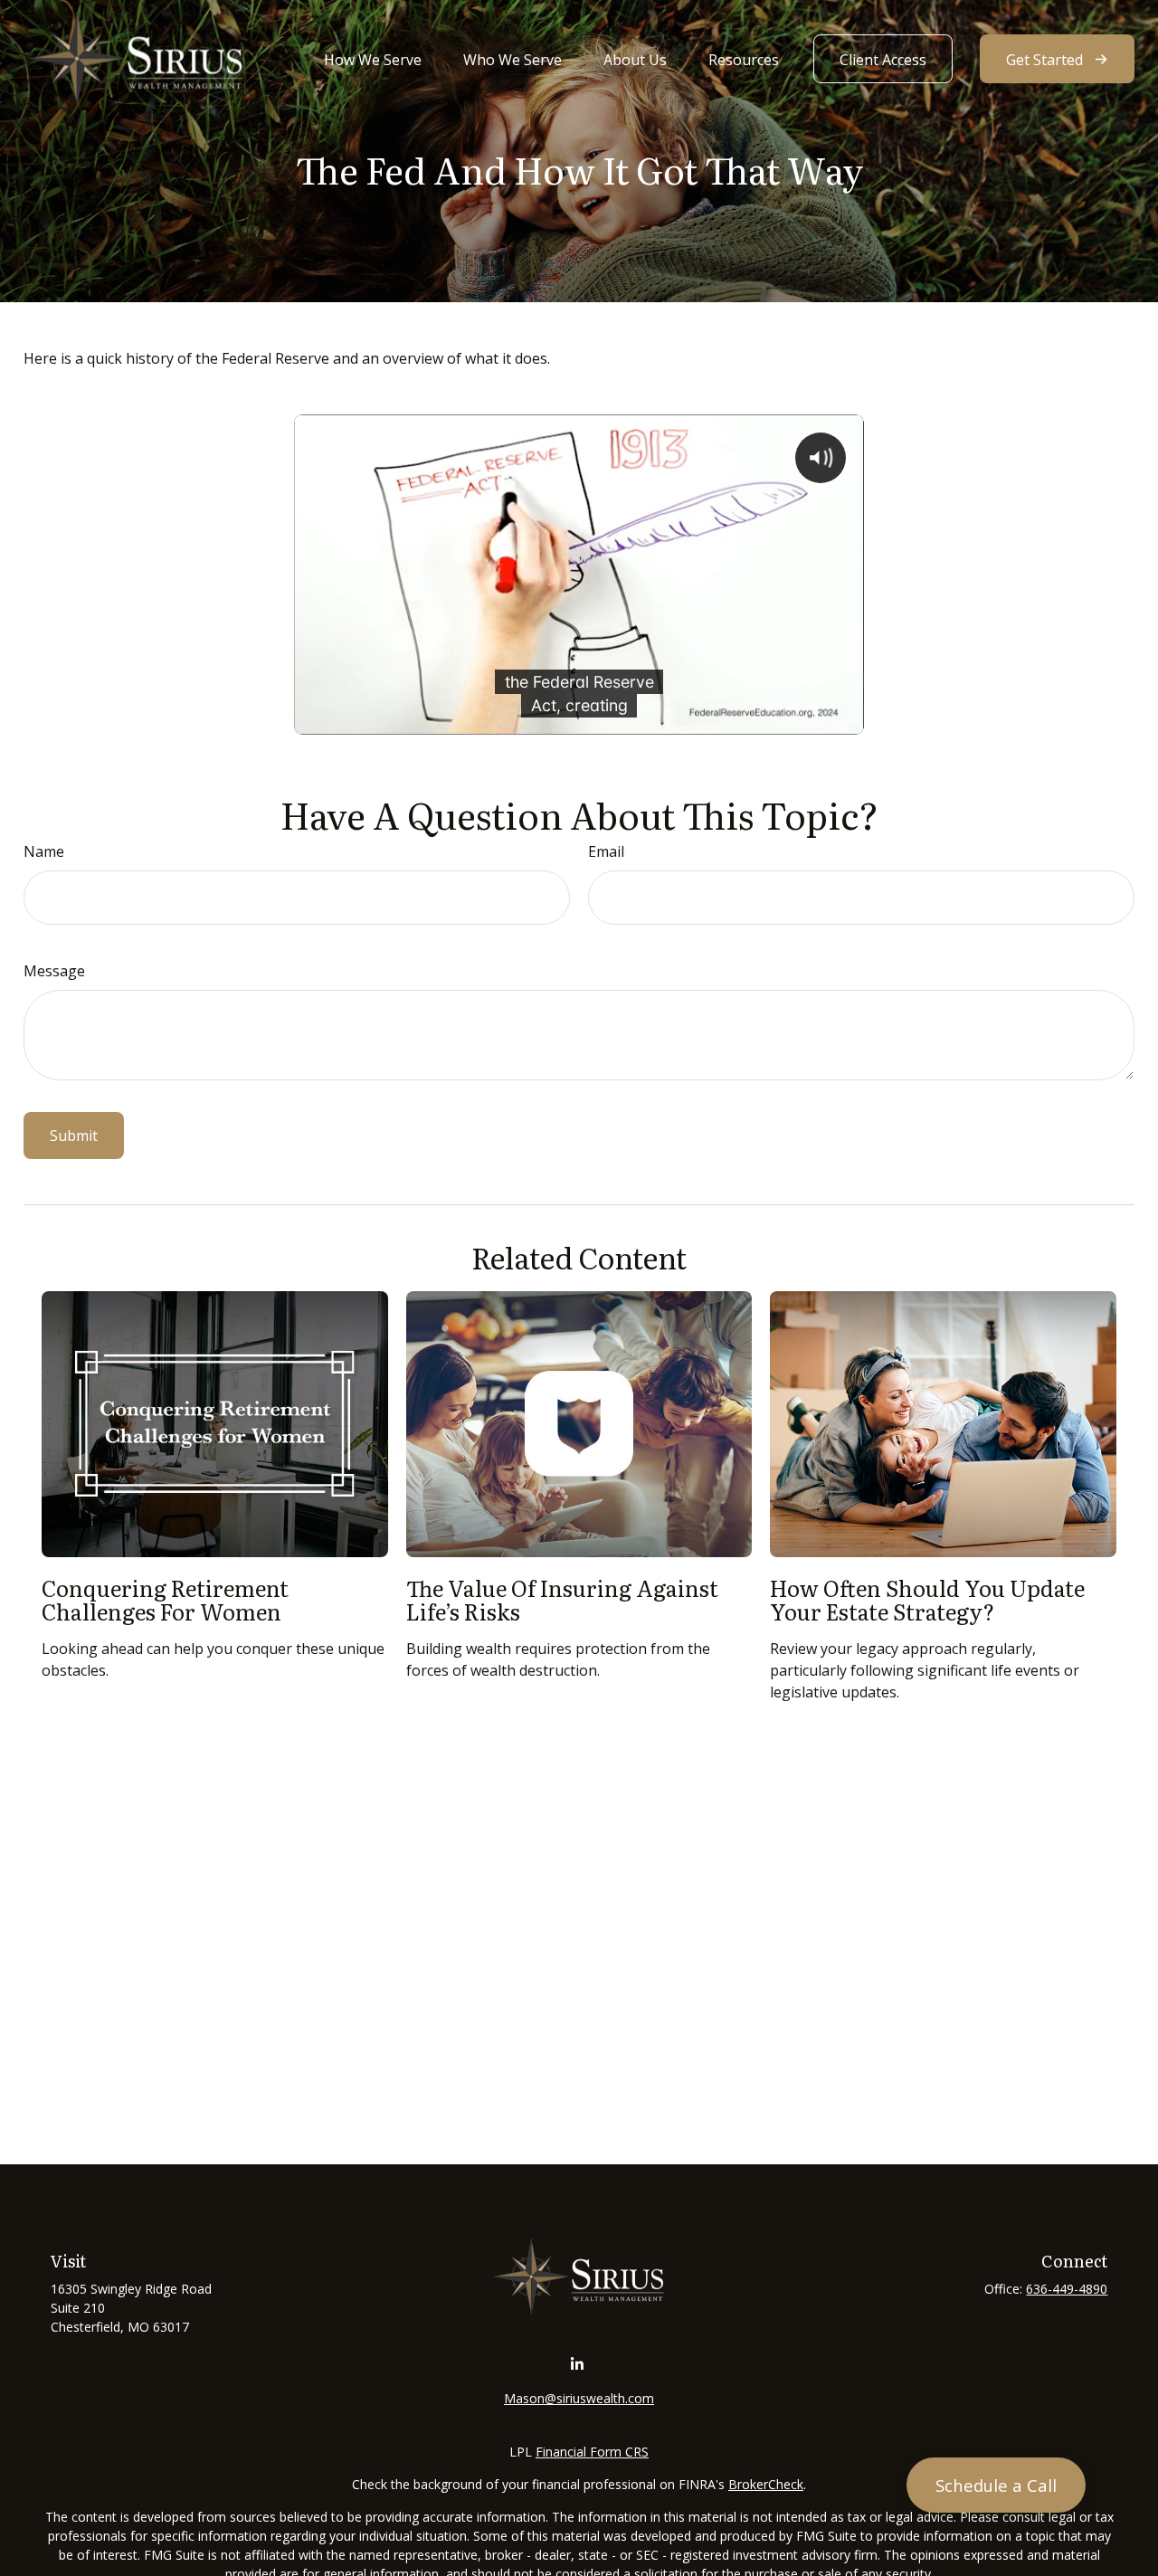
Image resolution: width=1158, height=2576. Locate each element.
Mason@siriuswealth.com (579, 2398)
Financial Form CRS (592, 2452)
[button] (373, 59)
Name (44, 851)
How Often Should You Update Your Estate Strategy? (927, 1599)
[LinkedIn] (578, 2365)
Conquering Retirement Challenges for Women (165, 1599)
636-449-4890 (1067, 2289)
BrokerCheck (766, 2484)
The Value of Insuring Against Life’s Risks (562, 1599)
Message (54, 971)
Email (606, 851)
